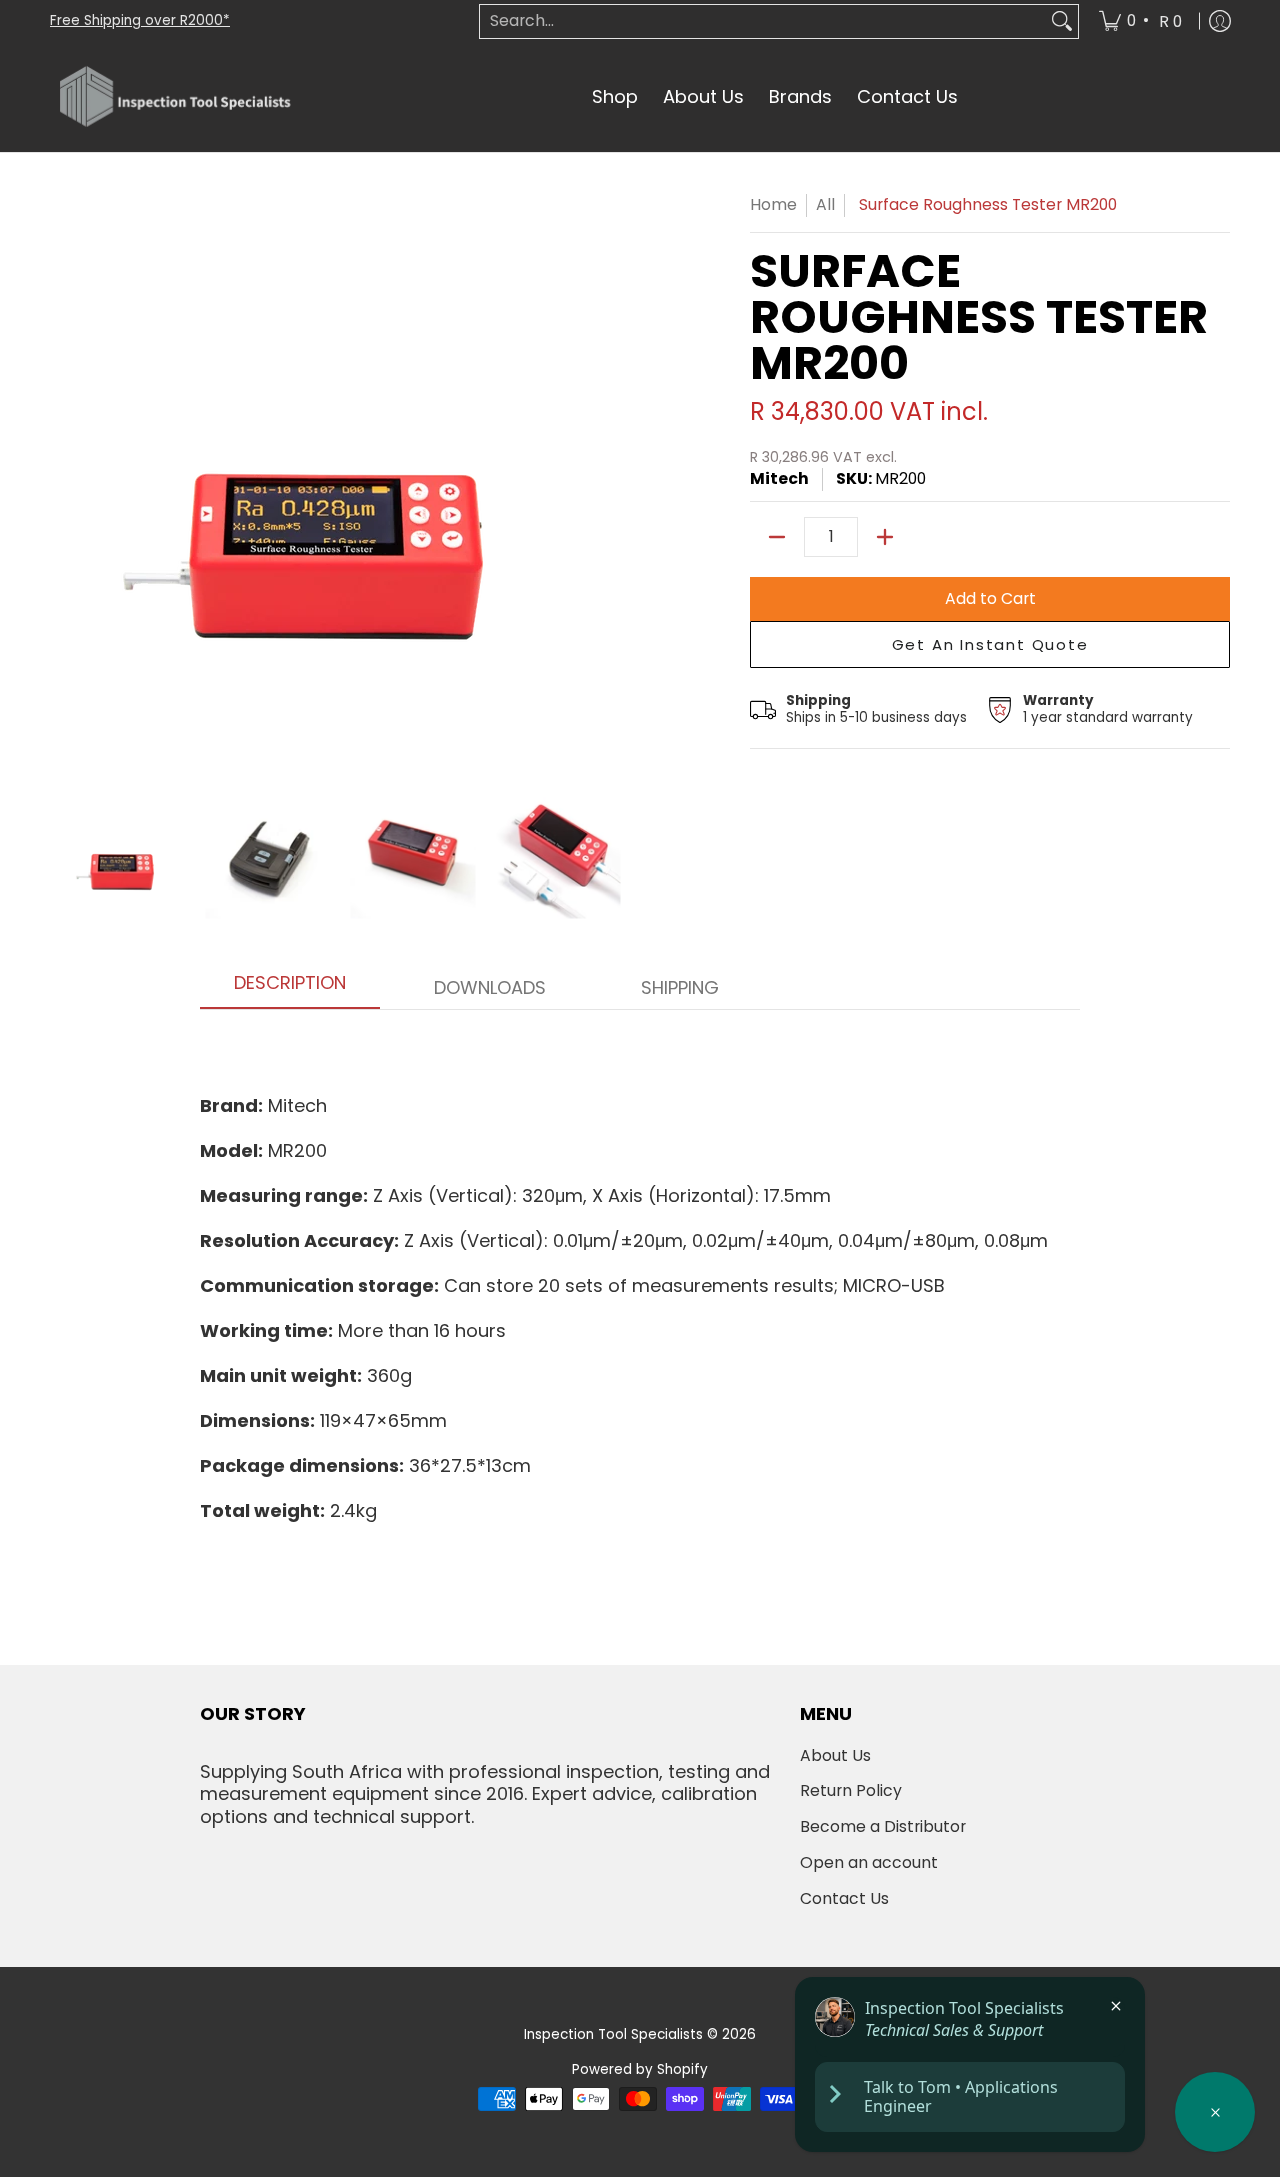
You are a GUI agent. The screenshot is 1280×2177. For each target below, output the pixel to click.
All (825, 204)
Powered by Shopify (640, 2069)
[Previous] (64, 483)
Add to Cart (990, 598)
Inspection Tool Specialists (613, 2034)
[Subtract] (777, 537)
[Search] (1062, 21)
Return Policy (851, 1790)
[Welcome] (1215, 2112)
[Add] (885, 537)
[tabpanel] (640, 1277)
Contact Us (844, 1898)
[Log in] (1220, 21)
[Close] (1116, 2006)
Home (773, 204)
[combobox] (763, 21)
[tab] (290, 989)
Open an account (869, 1862)
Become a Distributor (883, 1826)
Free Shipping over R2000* (140, 20)
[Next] (616, 483)
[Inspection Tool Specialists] (175, 98)
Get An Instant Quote (990, 644)
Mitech (779, 478)
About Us (835, 1755)
